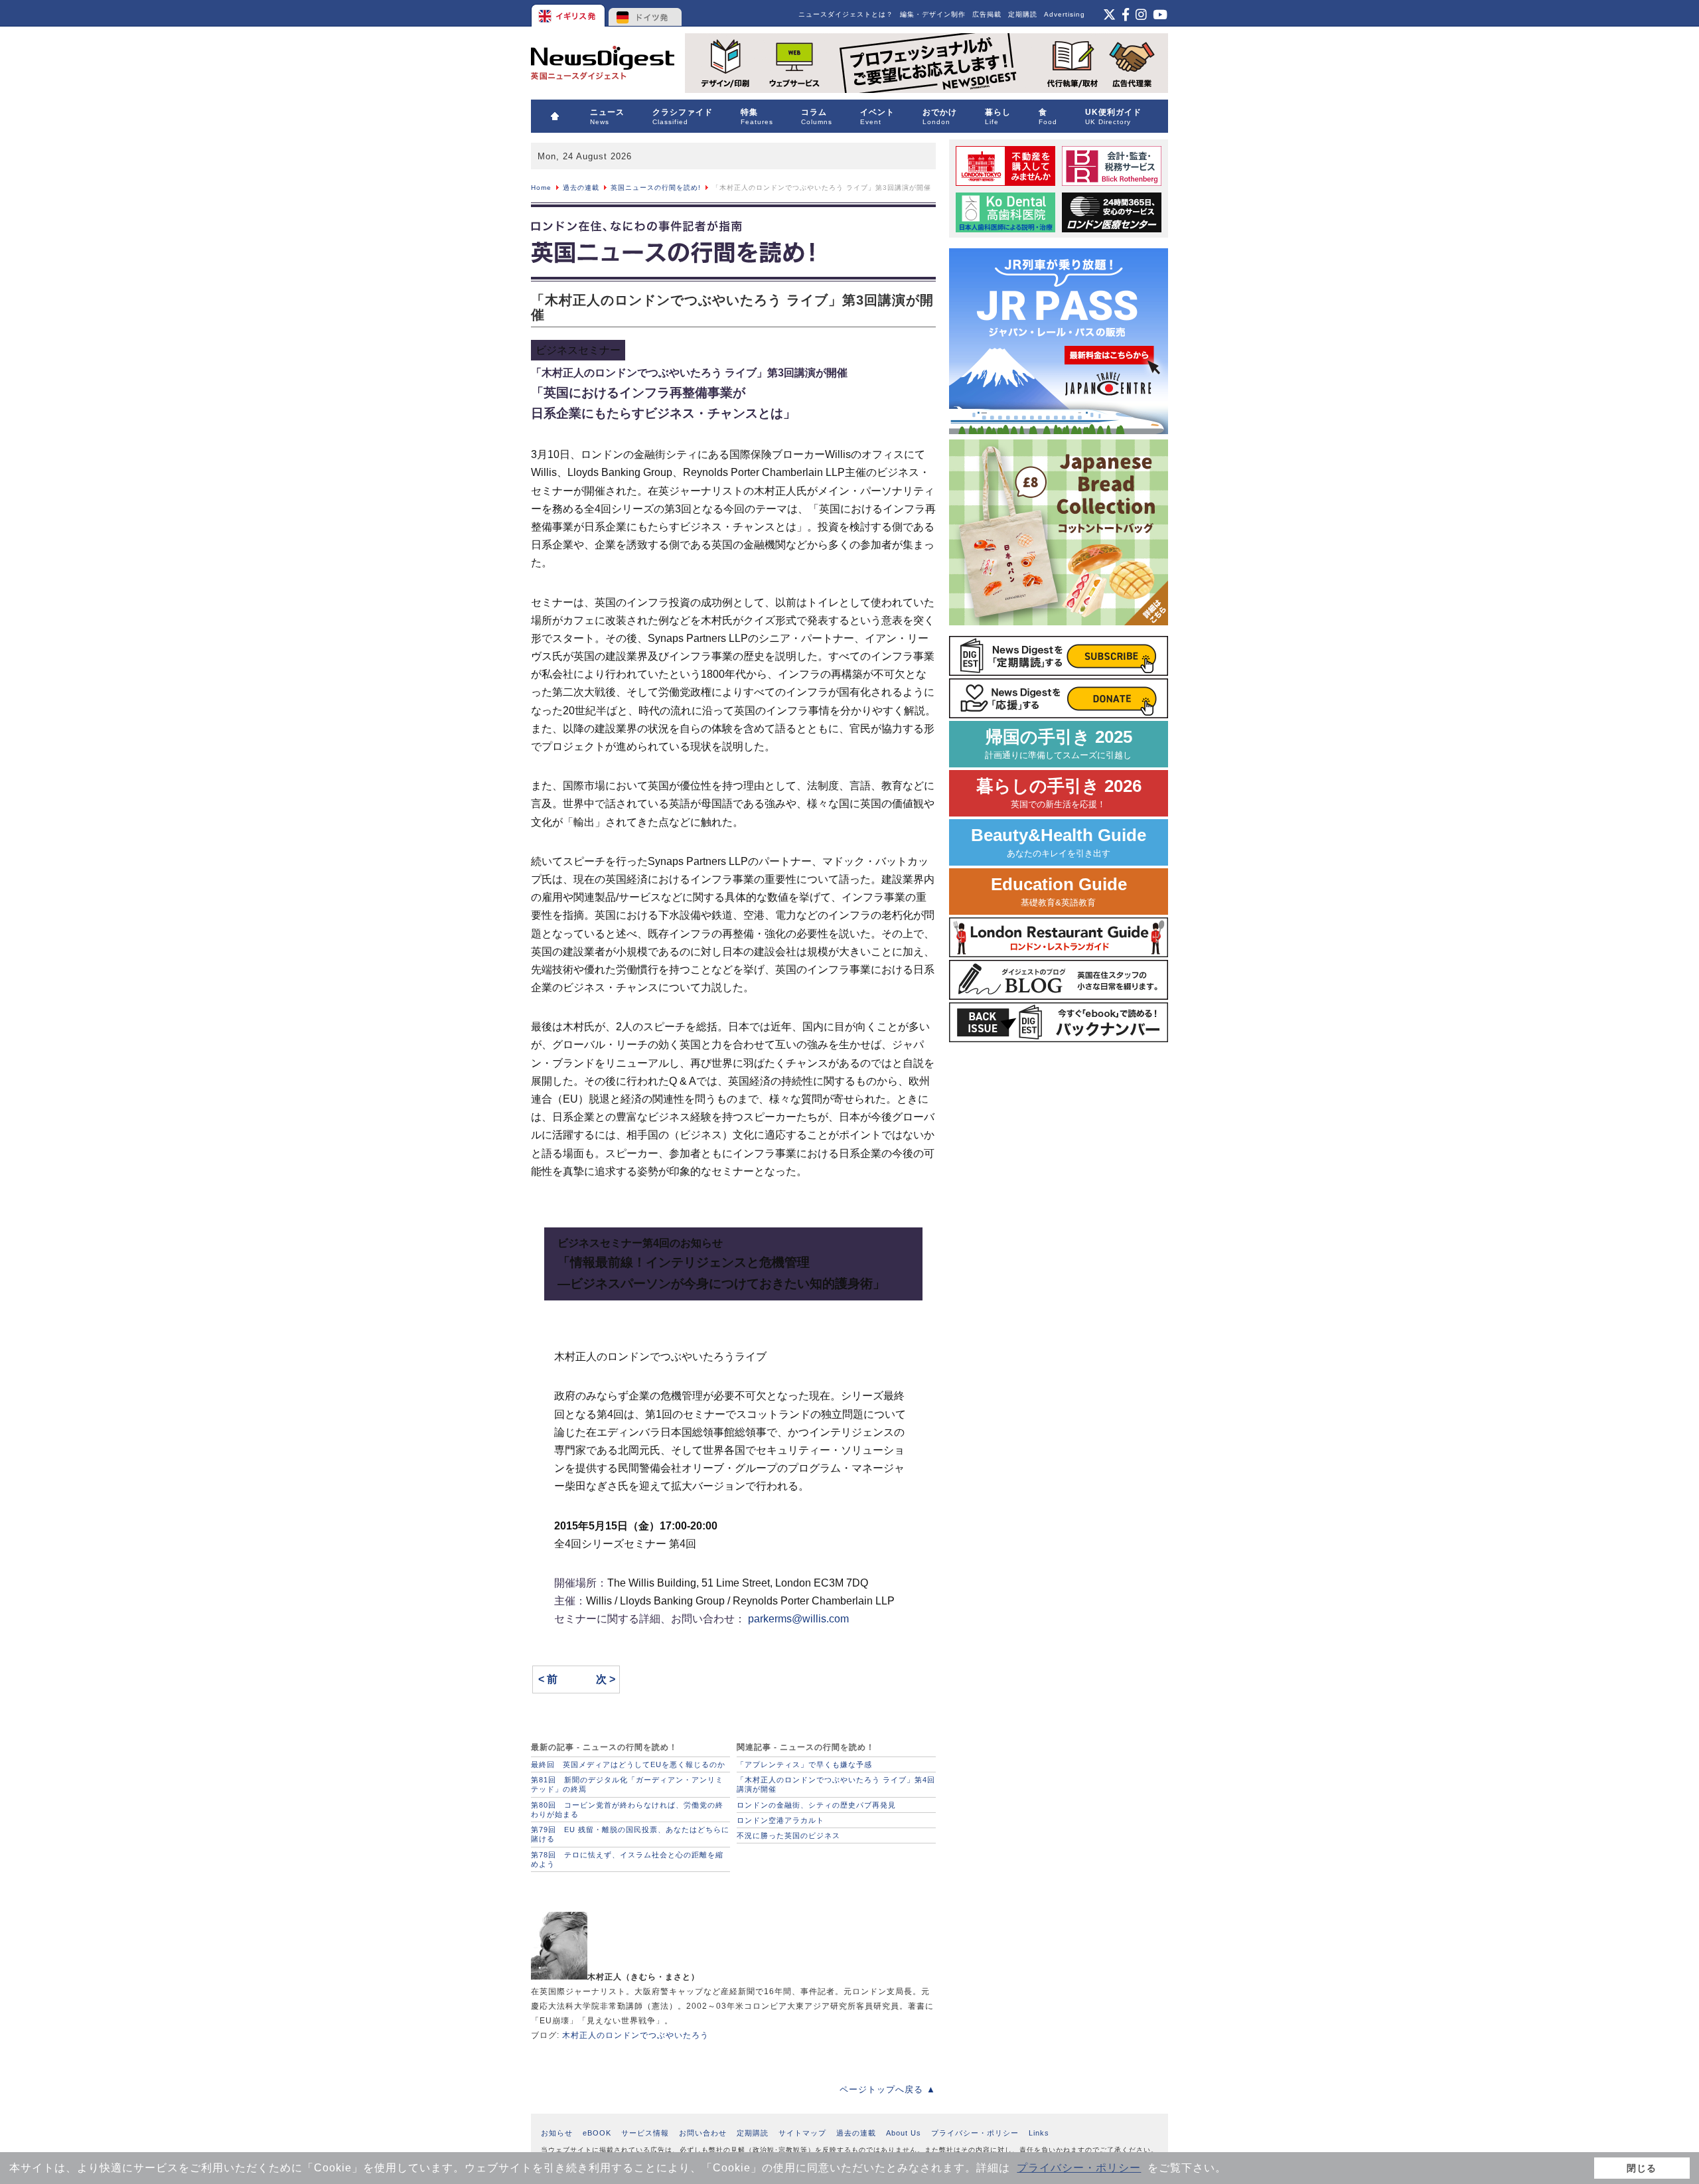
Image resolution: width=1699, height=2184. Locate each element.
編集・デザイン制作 (933, 14)
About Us (904, 2133)
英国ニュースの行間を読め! (656, 188)
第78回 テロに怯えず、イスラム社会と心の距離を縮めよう (627, 1859)
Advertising (1065, 14)
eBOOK (597, 2133)
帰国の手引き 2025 (1059, 744)
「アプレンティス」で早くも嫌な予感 (804, 1764)
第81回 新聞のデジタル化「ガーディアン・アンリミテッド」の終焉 (627, 1784)
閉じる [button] (1642, 2168)
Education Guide (1059, 891)
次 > (606, 1679)
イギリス (569, 13)
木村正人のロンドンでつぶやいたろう (635, 2035)
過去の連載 (581, 188)
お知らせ (557, 2133)
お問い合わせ (703, 2133)
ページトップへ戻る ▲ (888, 2089)
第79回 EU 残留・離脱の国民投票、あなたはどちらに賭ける (630, 1834)
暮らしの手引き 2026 (1059, 793)
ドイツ (645, 13)
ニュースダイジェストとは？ (846, 14)
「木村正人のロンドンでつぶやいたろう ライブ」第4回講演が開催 (836, 1784)
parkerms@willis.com (798, 1619)
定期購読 (1023, 14)
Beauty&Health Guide (1059, 842)
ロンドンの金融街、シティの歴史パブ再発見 (816, 1805)
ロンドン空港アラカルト (780, 1820)
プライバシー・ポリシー (1079, 2168)
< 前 (548, 1679)
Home (541, 188)
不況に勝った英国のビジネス (788, 1835)
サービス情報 (645, 2133)
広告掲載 (987, 14)
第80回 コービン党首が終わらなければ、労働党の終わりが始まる (627, 1810)
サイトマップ (802, 2133)
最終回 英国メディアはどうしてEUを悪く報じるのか (628, 1764)
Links (1039, 2133)
